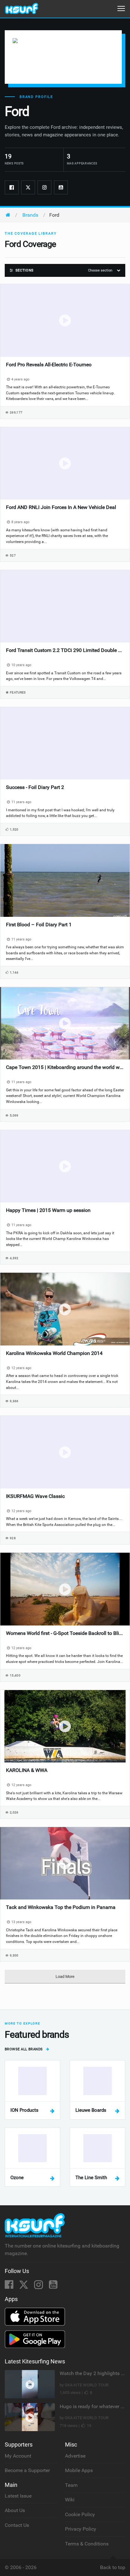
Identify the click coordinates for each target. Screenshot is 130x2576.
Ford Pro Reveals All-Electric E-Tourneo (49, 365)
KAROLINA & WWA (27, 1770)
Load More (65, 1976)
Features (18, 692)
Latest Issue (18, 2496)
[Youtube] (61, 187)
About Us (15, 2510)
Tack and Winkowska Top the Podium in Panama (61, 1907)
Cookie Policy (80, 2514)
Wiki (70, 2500)
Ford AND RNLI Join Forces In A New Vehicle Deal (61, 507)
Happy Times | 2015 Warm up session (48, 1210)
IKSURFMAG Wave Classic (35, 1496)
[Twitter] (28, 187)
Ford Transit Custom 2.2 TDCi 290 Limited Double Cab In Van (65, 650)
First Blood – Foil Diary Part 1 (39, 925)
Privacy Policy (81, 2529)
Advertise (75, 2456)
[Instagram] (44, 187)
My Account (18, 2456)
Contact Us (17, 2525)
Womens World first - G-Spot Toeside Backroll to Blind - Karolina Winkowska (65, 1633)
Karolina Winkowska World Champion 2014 (54, 1353)
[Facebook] (12, 187)
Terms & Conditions (87, 2544)
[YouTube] (53, 2286)
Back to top (113, 2567)
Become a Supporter (27, 2470)
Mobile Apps (79, 2470)
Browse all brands (24, 2049)
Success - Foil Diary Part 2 (35, 787)
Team (71, 2485)
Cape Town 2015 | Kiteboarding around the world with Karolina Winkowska (65, 1067)
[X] (24, 2286)
